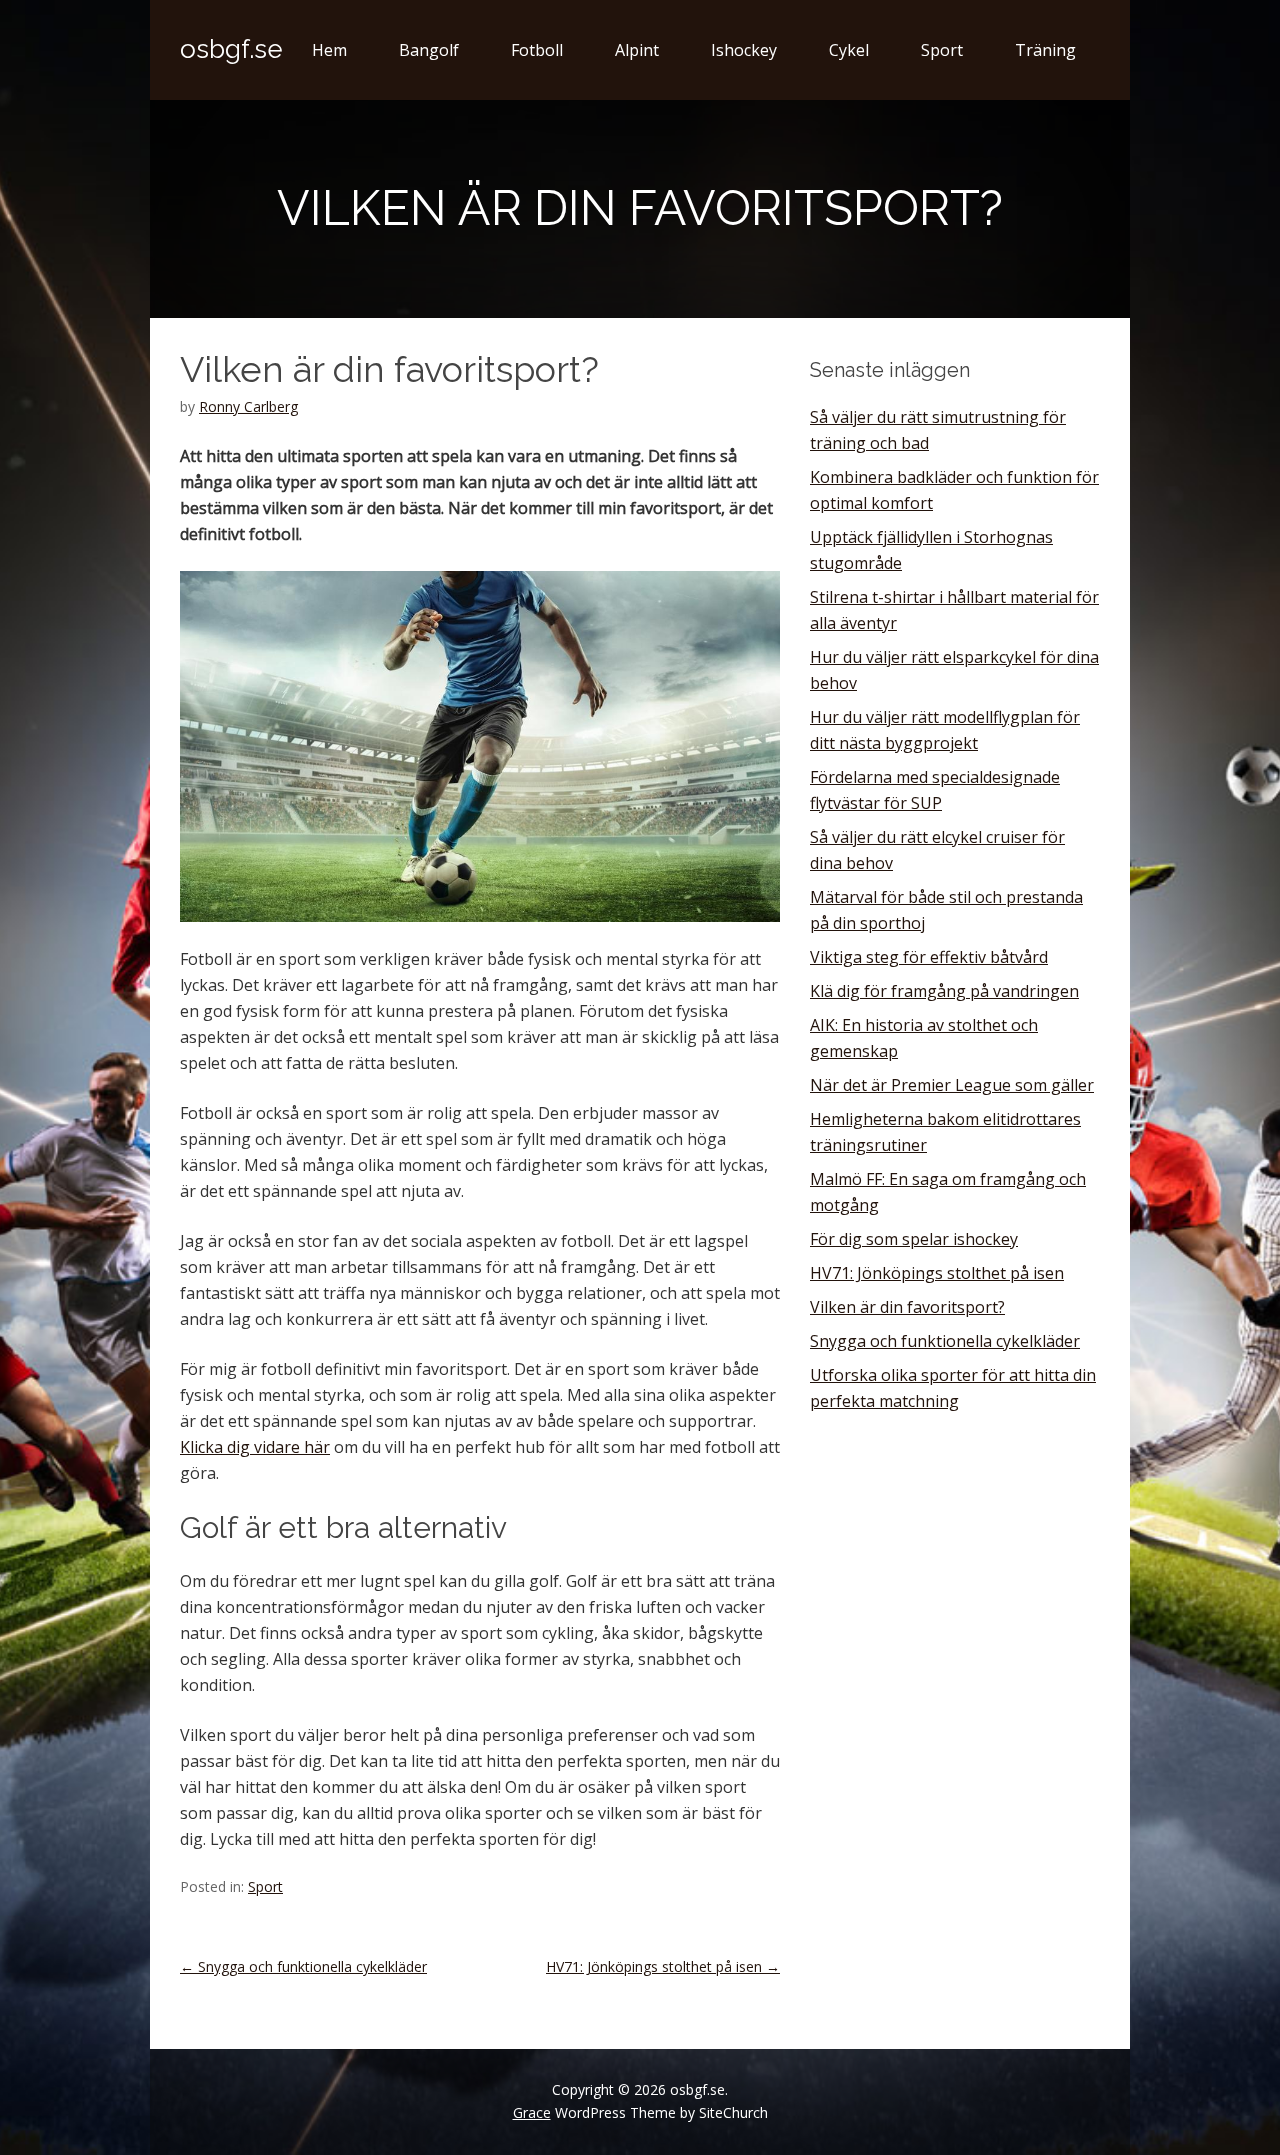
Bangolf (429, 50)
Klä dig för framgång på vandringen (944, 991)
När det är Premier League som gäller (952, 1085)
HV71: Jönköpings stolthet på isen (663, 1966)
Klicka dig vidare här (255, 1447)
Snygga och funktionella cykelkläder (303, 1966)
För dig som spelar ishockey (914, 1239)
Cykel (849, 50)
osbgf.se (231, 49)
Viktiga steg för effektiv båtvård (929, 957)
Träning (1045, 50)
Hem (329, 50)
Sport (942, 50)
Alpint (637, 50)
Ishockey (744, 50)
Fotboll (537, 50)
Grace (532, 2112)
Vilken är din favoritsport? (907, 1307)
